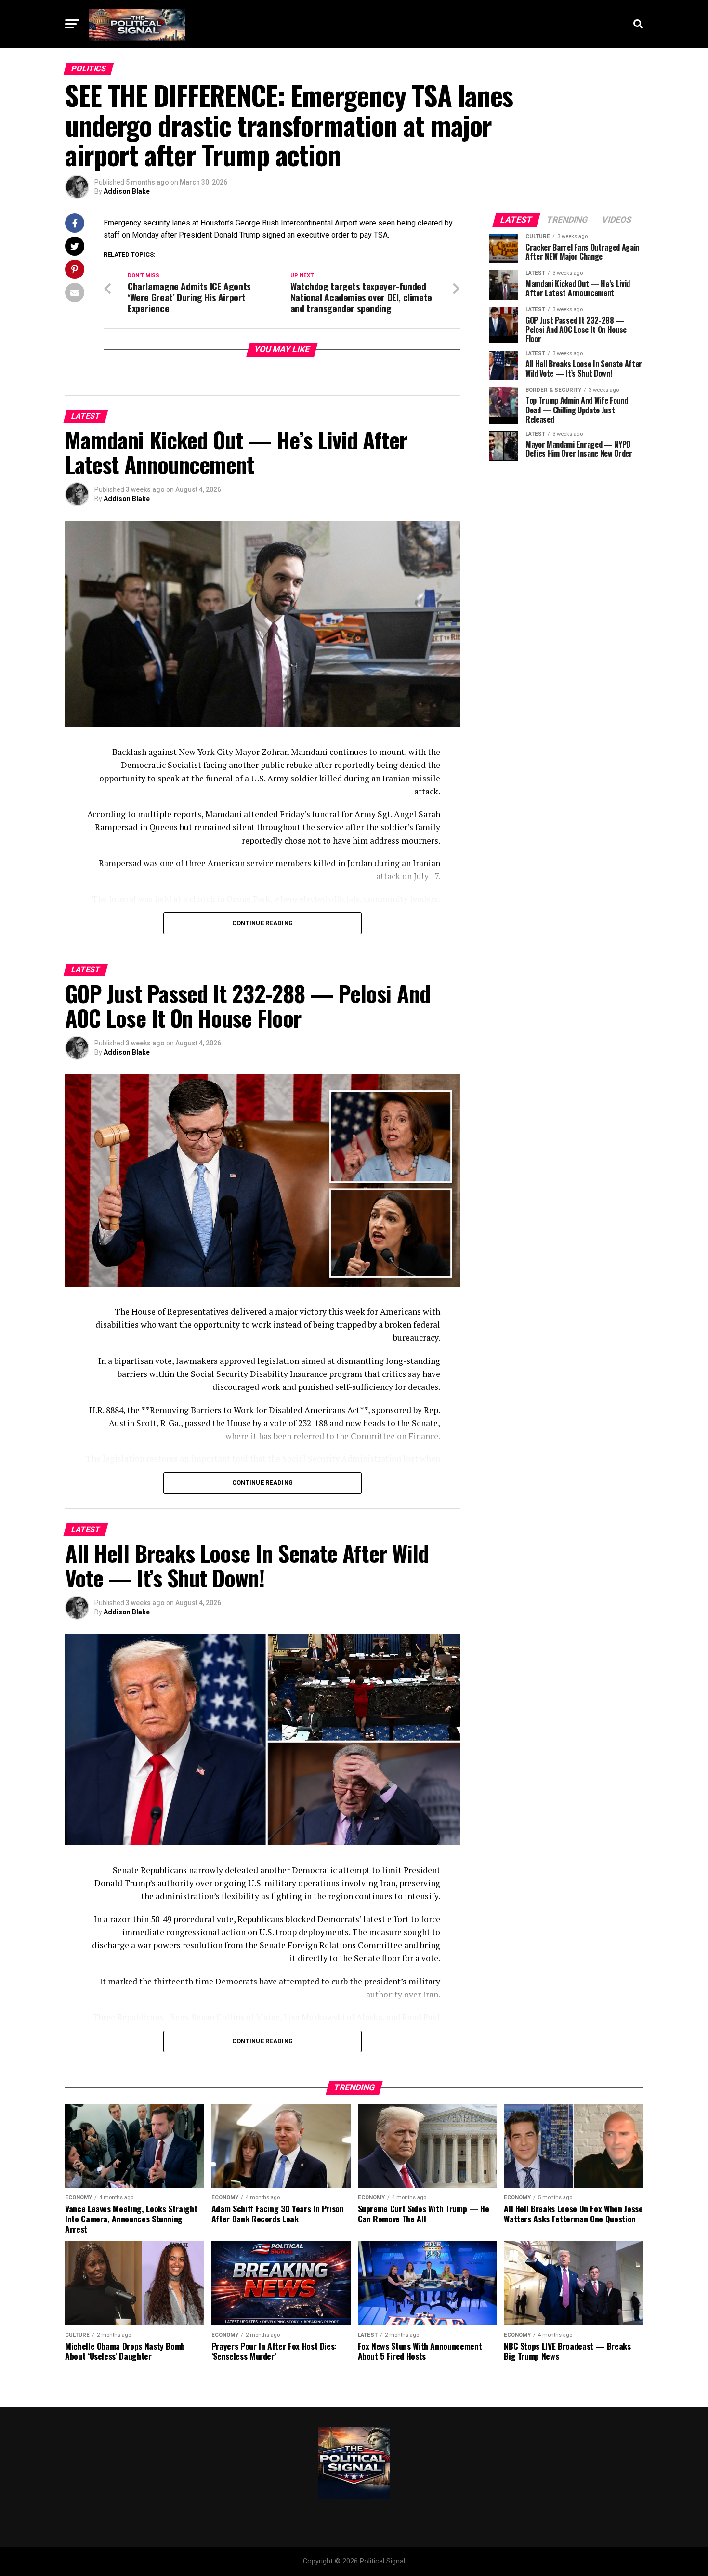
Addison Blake (127, 191)
